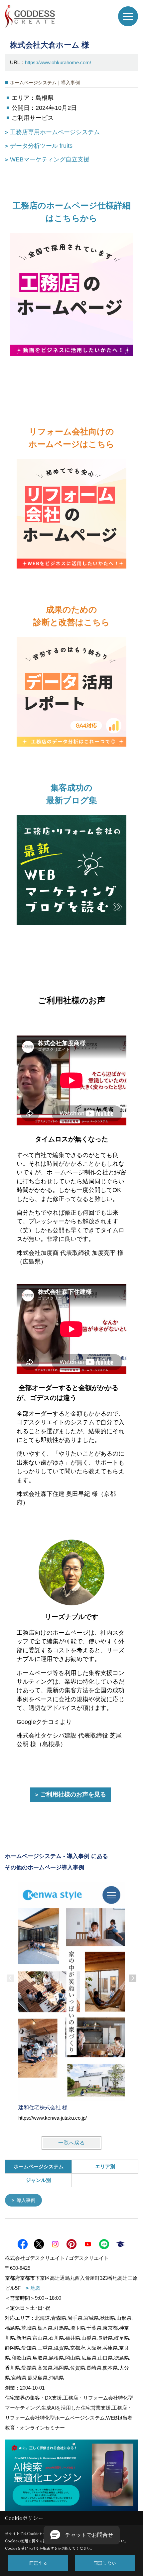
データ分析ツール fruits (41, 146)
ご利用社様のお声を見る (73, 1794)
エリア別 (105, 2166)
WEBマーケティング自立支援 (50, 159)
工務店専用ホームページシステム (55, 132)
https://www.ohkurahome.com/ (58, 62)
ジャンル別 (38, 2180)
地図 (36, 2288)
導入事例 (26, 2200)
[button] (82, 2535)
